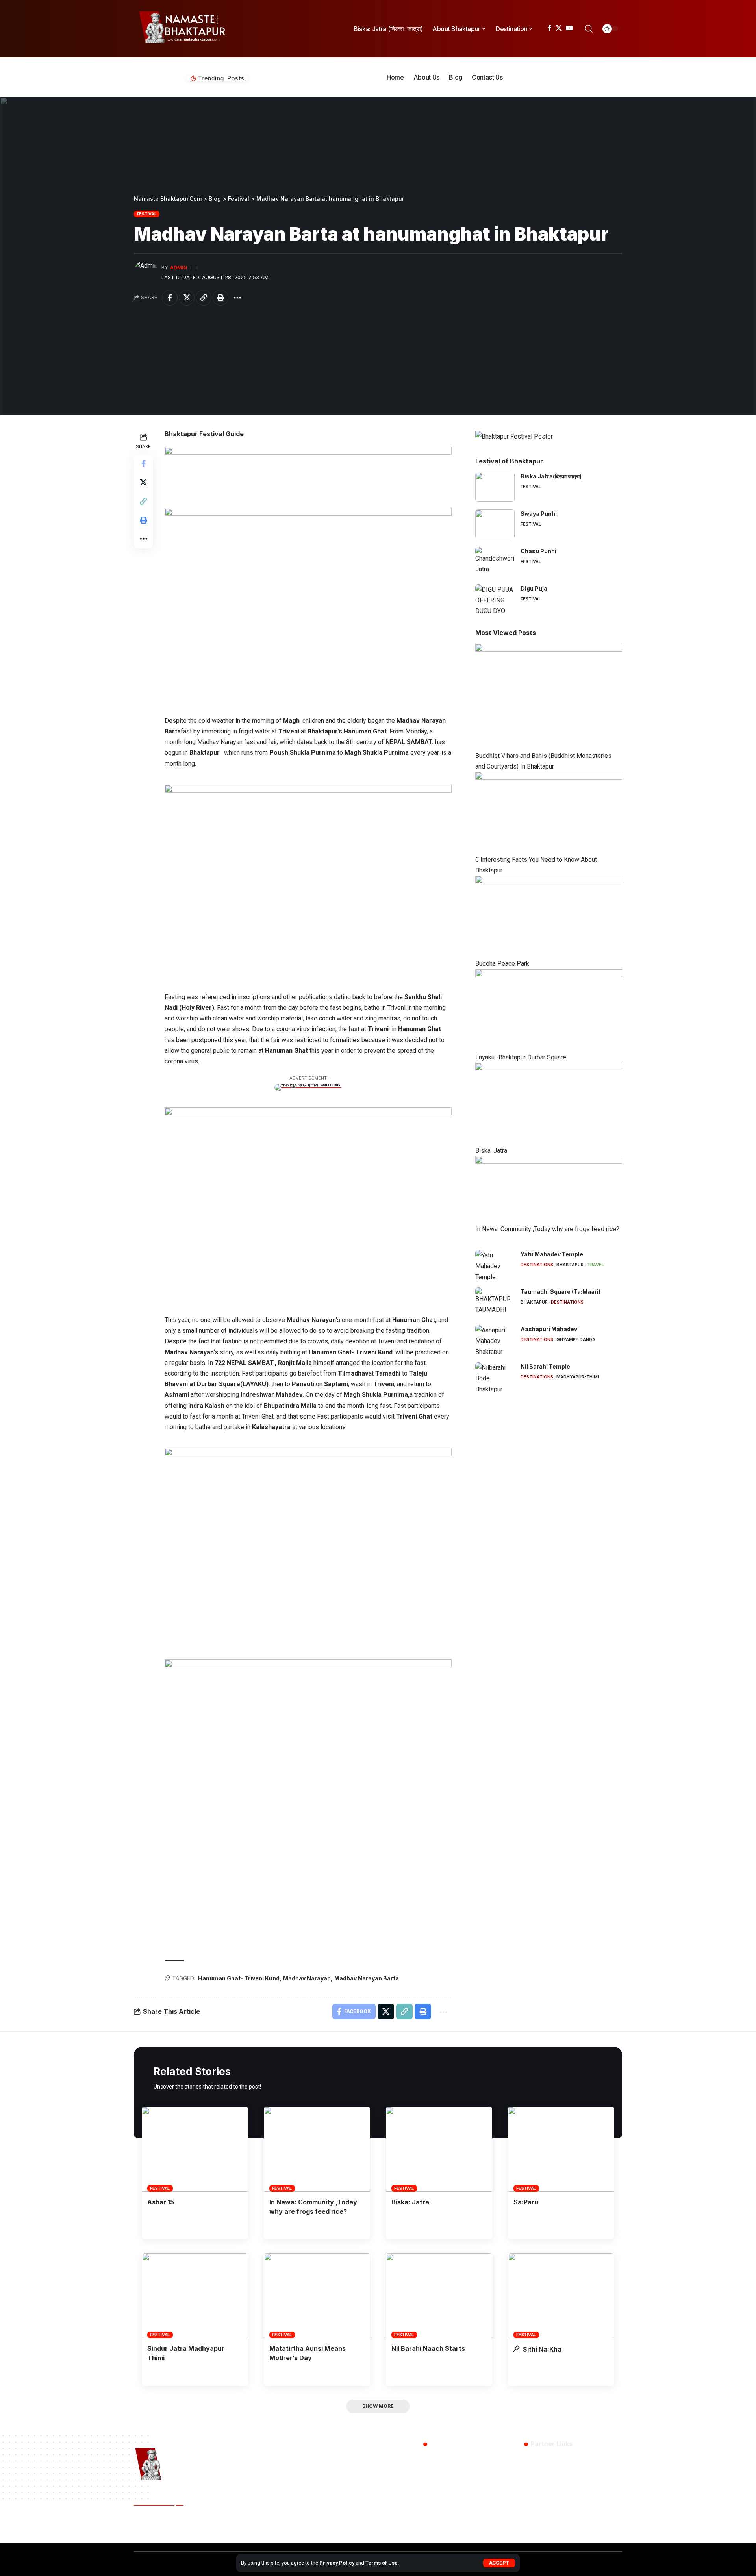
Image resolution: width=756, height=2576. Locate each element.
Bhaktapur (570, 1265)
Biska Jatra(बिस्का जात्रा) (551, 476)
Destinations (537, 1265)
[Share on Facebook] (170, 298)
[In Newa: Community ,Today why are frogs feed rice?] (317, 2149)
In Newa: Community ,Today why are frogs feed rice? (547, 1229)
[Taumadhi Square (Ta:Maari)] (495, 1302)
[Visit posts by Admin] (146, 272)
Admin (179, 268)
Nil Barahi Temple (545, 1366)
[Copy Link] (204, 298)
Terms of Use (382, 2563)
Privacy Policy (337, 2563)
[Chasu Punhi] (495, 562)
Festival (147, 214)
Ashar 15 (161, 2202)
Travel (596, 1265)
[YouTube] (569, 28)
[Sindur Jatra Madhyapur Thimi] (195, 2296)
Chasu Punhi (538, 551)
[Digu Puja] (495, 599)
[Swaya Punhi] (495, 524)
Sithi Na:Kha (541, 2349)
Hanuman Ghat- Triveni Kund (239, 1978)
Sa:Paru (526, 2202)
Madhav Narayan (307, 1978)
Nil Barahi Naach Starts (428, 2348)
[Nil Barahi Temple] (495, 1377)
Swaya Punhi (539, 514)
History (175, 2528)
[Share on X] (187, 298)
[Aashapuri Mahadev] (495, 1340)
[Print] (220, 298)
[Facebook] (550, 28)
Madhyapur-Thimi (578, 1377)
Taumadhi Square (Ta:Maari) (561, 1292)
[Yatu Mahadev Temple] (495, 1265)
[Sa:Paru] (561, 2149)
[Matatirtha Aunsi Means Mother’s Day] (317, 2296)
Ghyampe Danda (576, 1339)
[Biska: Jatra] (439, 2149)
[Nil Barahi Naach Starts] (439, 2296)
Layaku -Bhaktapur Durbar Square (521, 1057)
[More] (237, 298)
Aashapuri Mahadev (549, 1329)
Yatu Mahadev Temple (552, 1254)
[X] (559, 28)
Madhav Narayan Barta (367, 1978)
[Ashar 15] (195, 2149)
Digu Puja (534, 588)
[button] (499, 2563)
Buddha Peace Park (502, 964)
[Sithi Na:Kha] (561, 2296)
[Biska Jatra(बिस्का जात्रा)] (495, 487)
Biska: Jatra (491, 1151)
